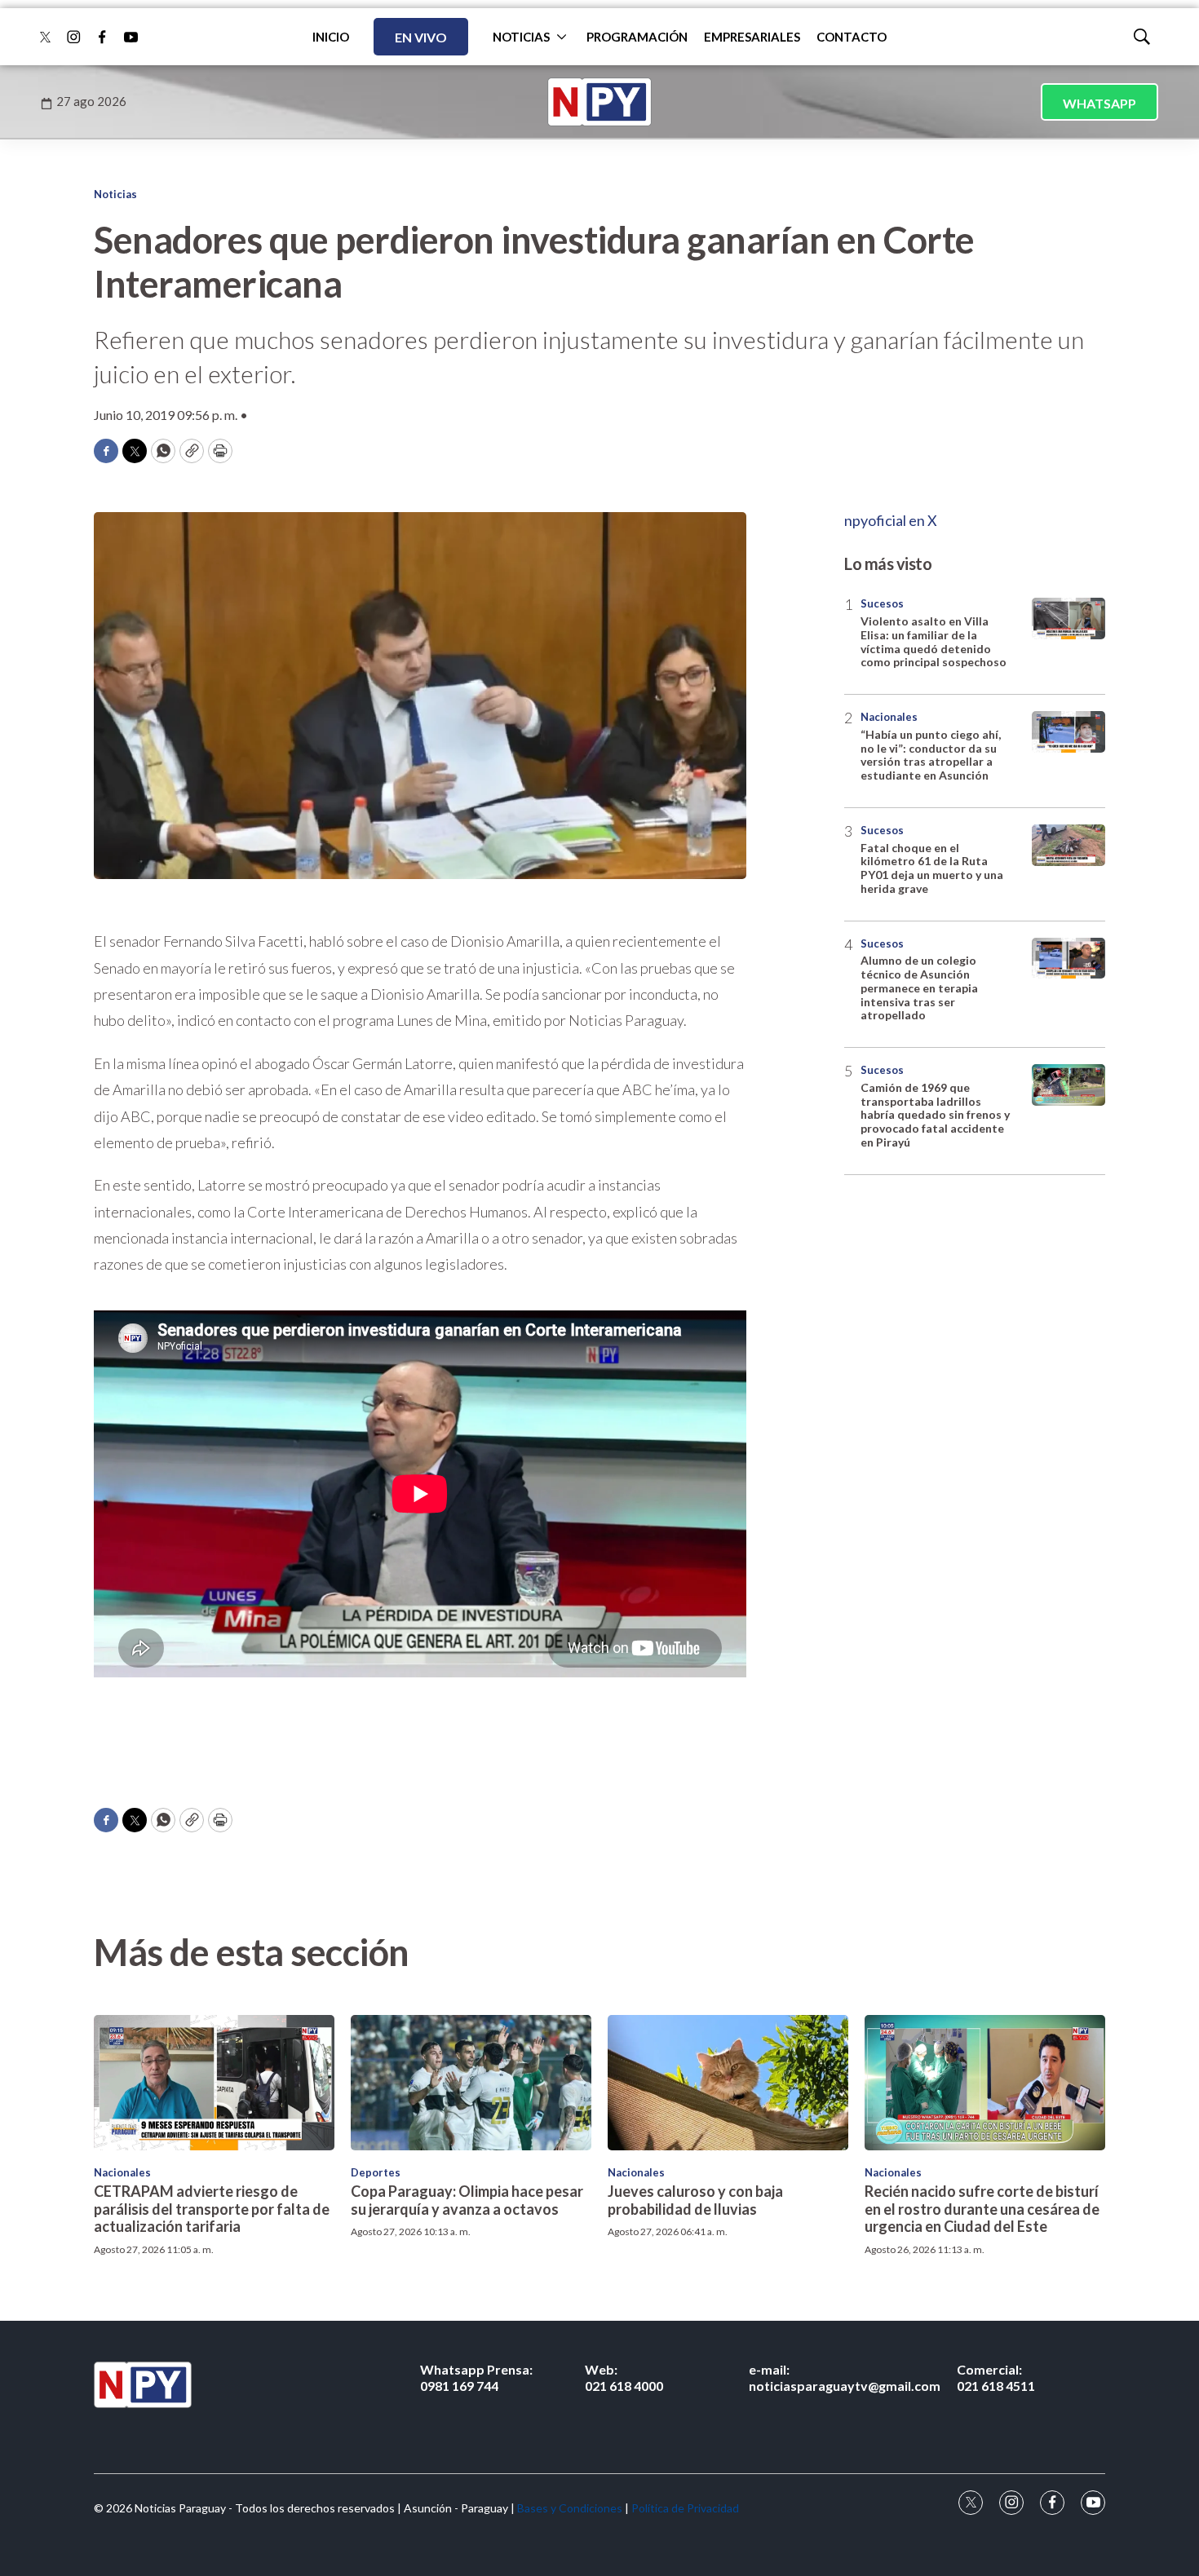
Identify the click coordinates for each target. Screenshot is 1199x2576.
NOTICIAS (521, 37)
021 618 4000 (624, 2377)
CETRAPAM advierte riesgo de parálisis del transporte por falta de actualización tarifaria (212, 2209)
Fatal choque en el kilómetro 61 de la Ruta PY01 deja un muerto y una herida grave (932, 868)
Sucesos (882, 603)
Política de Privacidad (685, 2508)
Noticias (115, 194)
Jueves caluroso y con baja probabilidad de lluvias (695, 2200)
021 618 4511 (996, 2377)
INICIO (331, 37)
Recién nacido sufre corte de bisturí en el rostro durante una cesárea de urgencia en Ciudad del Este (982, 2209)
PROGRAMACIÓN (637, 37)
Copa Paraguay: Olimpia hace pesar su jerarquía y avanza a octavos (467, 2200)
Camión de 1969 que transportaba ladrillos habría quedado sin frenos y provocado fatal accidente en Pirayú (935, 1115)
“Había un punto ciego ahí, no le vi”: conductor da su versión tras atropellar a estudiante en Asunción (931, 755)
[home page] (599, 102)
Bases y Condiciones (570, 2508)
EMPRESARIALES (752, 37)
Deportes (376, 2172)
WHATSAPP (1099, 103)
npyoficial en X (891, 520)
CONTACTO (852, 37)
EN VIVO (421, 37)
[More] (562, 37)
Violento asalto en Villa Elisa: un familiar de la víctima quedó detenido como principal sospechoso (934, 641)
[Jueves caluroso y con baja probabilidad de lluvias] (728, 2083)
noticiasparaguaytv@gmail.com (845, 2377)
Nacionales (889, 717)
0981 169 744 (476, 2377)
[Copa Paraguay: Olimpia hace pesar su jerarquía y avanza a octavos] (471, 2083)
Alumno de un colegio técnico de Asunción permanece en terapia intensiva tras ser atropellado (919, 988)
